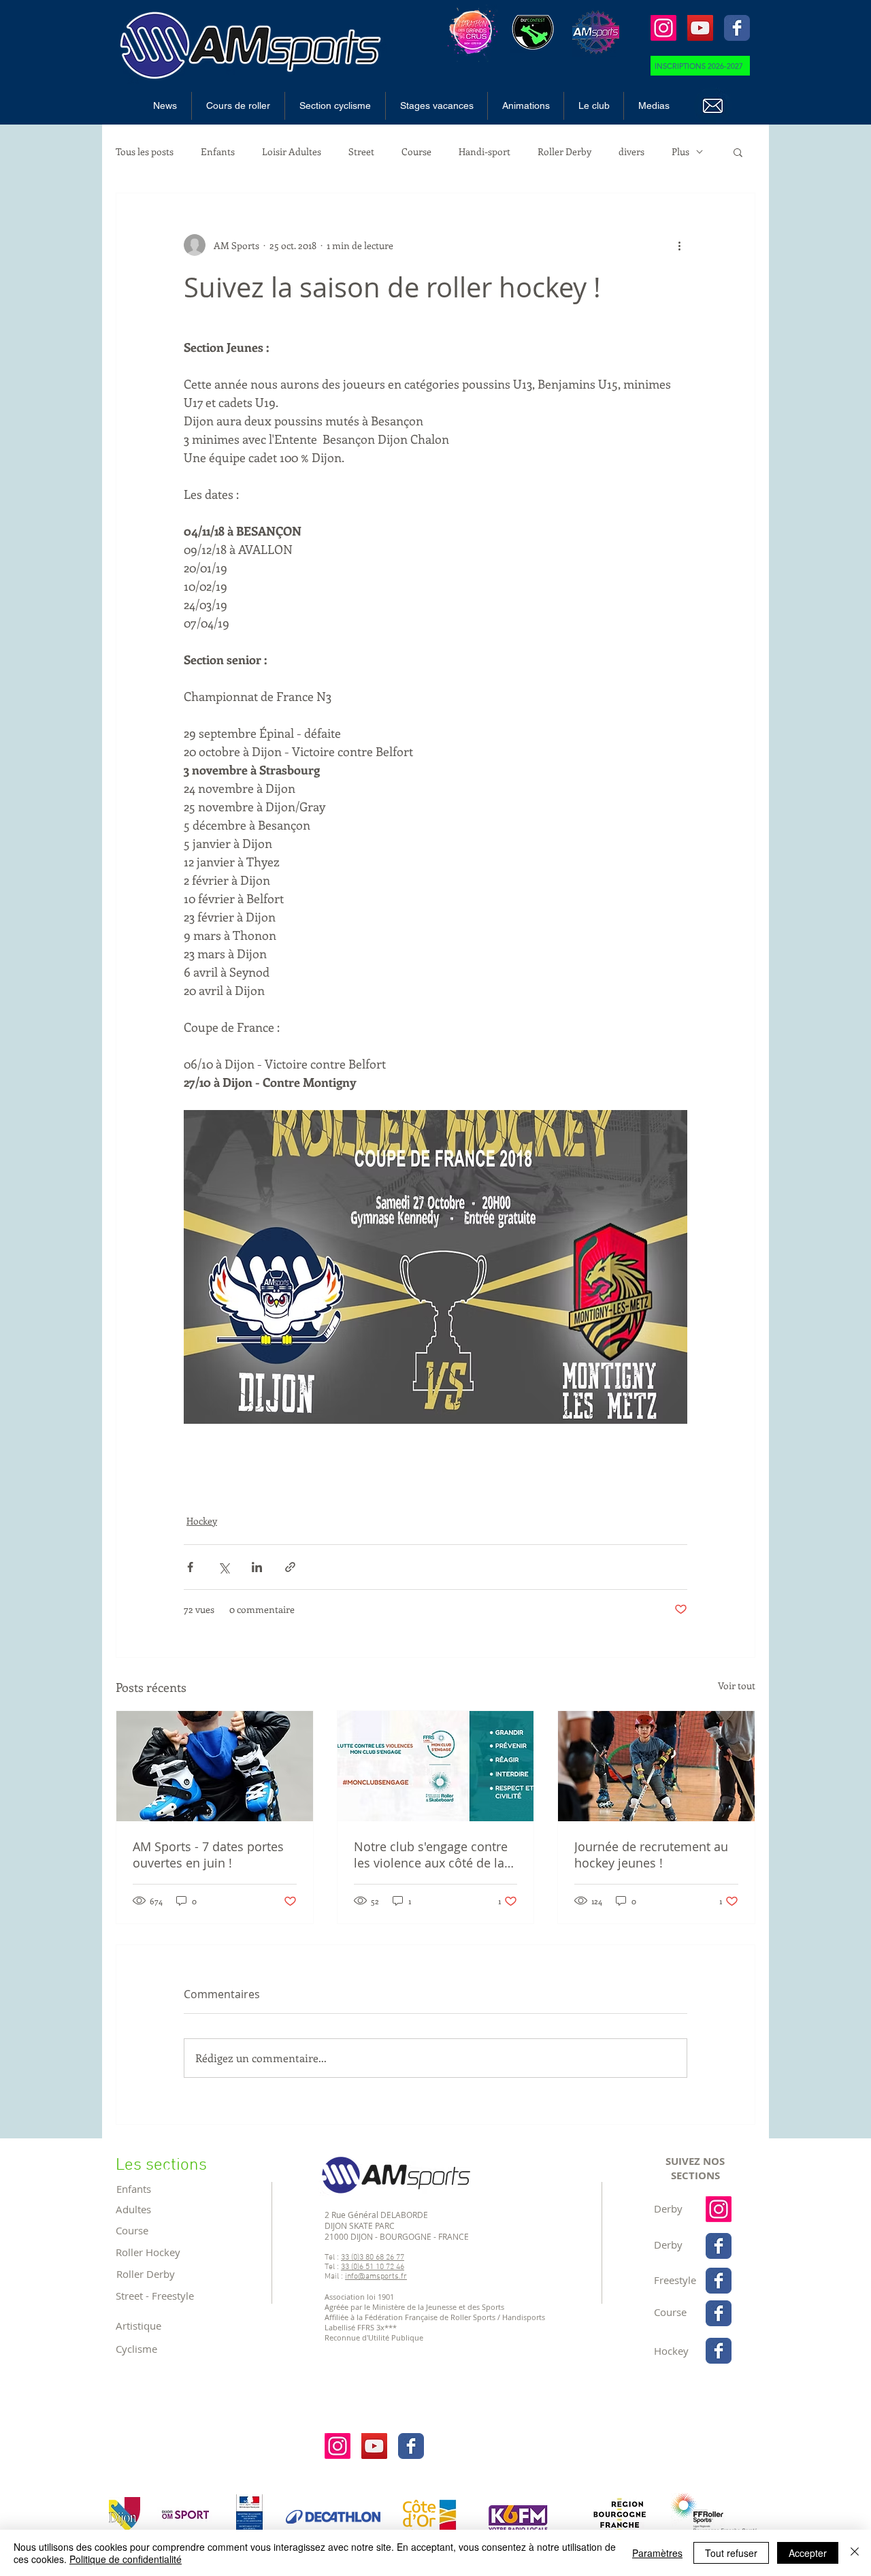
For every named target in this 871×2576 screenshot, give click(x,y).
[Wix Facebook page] (737, 28)
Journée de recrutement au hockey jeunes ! (651, 1855)
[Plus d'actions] (679, 245)
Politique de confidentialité (126, 2559)
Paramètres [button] (657, 2553)
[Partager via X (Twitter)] (224, 1567)
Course (416, 151)
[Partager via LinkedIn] (257, 1567)
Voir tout (737, 1685)
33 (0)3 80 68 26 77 (373, 2257)
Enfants (218, 151)
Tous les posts (145, 151)
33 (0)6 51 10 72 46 (373, 2267)
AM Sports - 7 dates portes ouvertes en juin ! (208, 1855)
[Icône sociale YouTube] (700, 28)
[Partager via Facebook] (190, 1567)
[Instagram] (663, 28)
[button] (238, 106)
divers (631, 151)
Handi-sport (484, 151)
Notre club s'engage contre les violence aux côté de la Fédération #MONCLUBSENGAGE (431, 1855)
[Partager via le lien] (290, 1567)
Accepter (808, 2553)
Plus (680, 151)
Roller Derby (564, 151)
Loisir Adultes (292, 151)
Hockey (202, 1521)
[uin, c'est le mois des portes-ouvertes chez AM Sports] (215, 1766)
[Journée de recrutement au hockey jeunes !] (656, 1766)
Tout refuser (731, 2553)
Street (361, 151)
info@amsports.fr (376, 2277)
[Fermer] (855, 2553)
